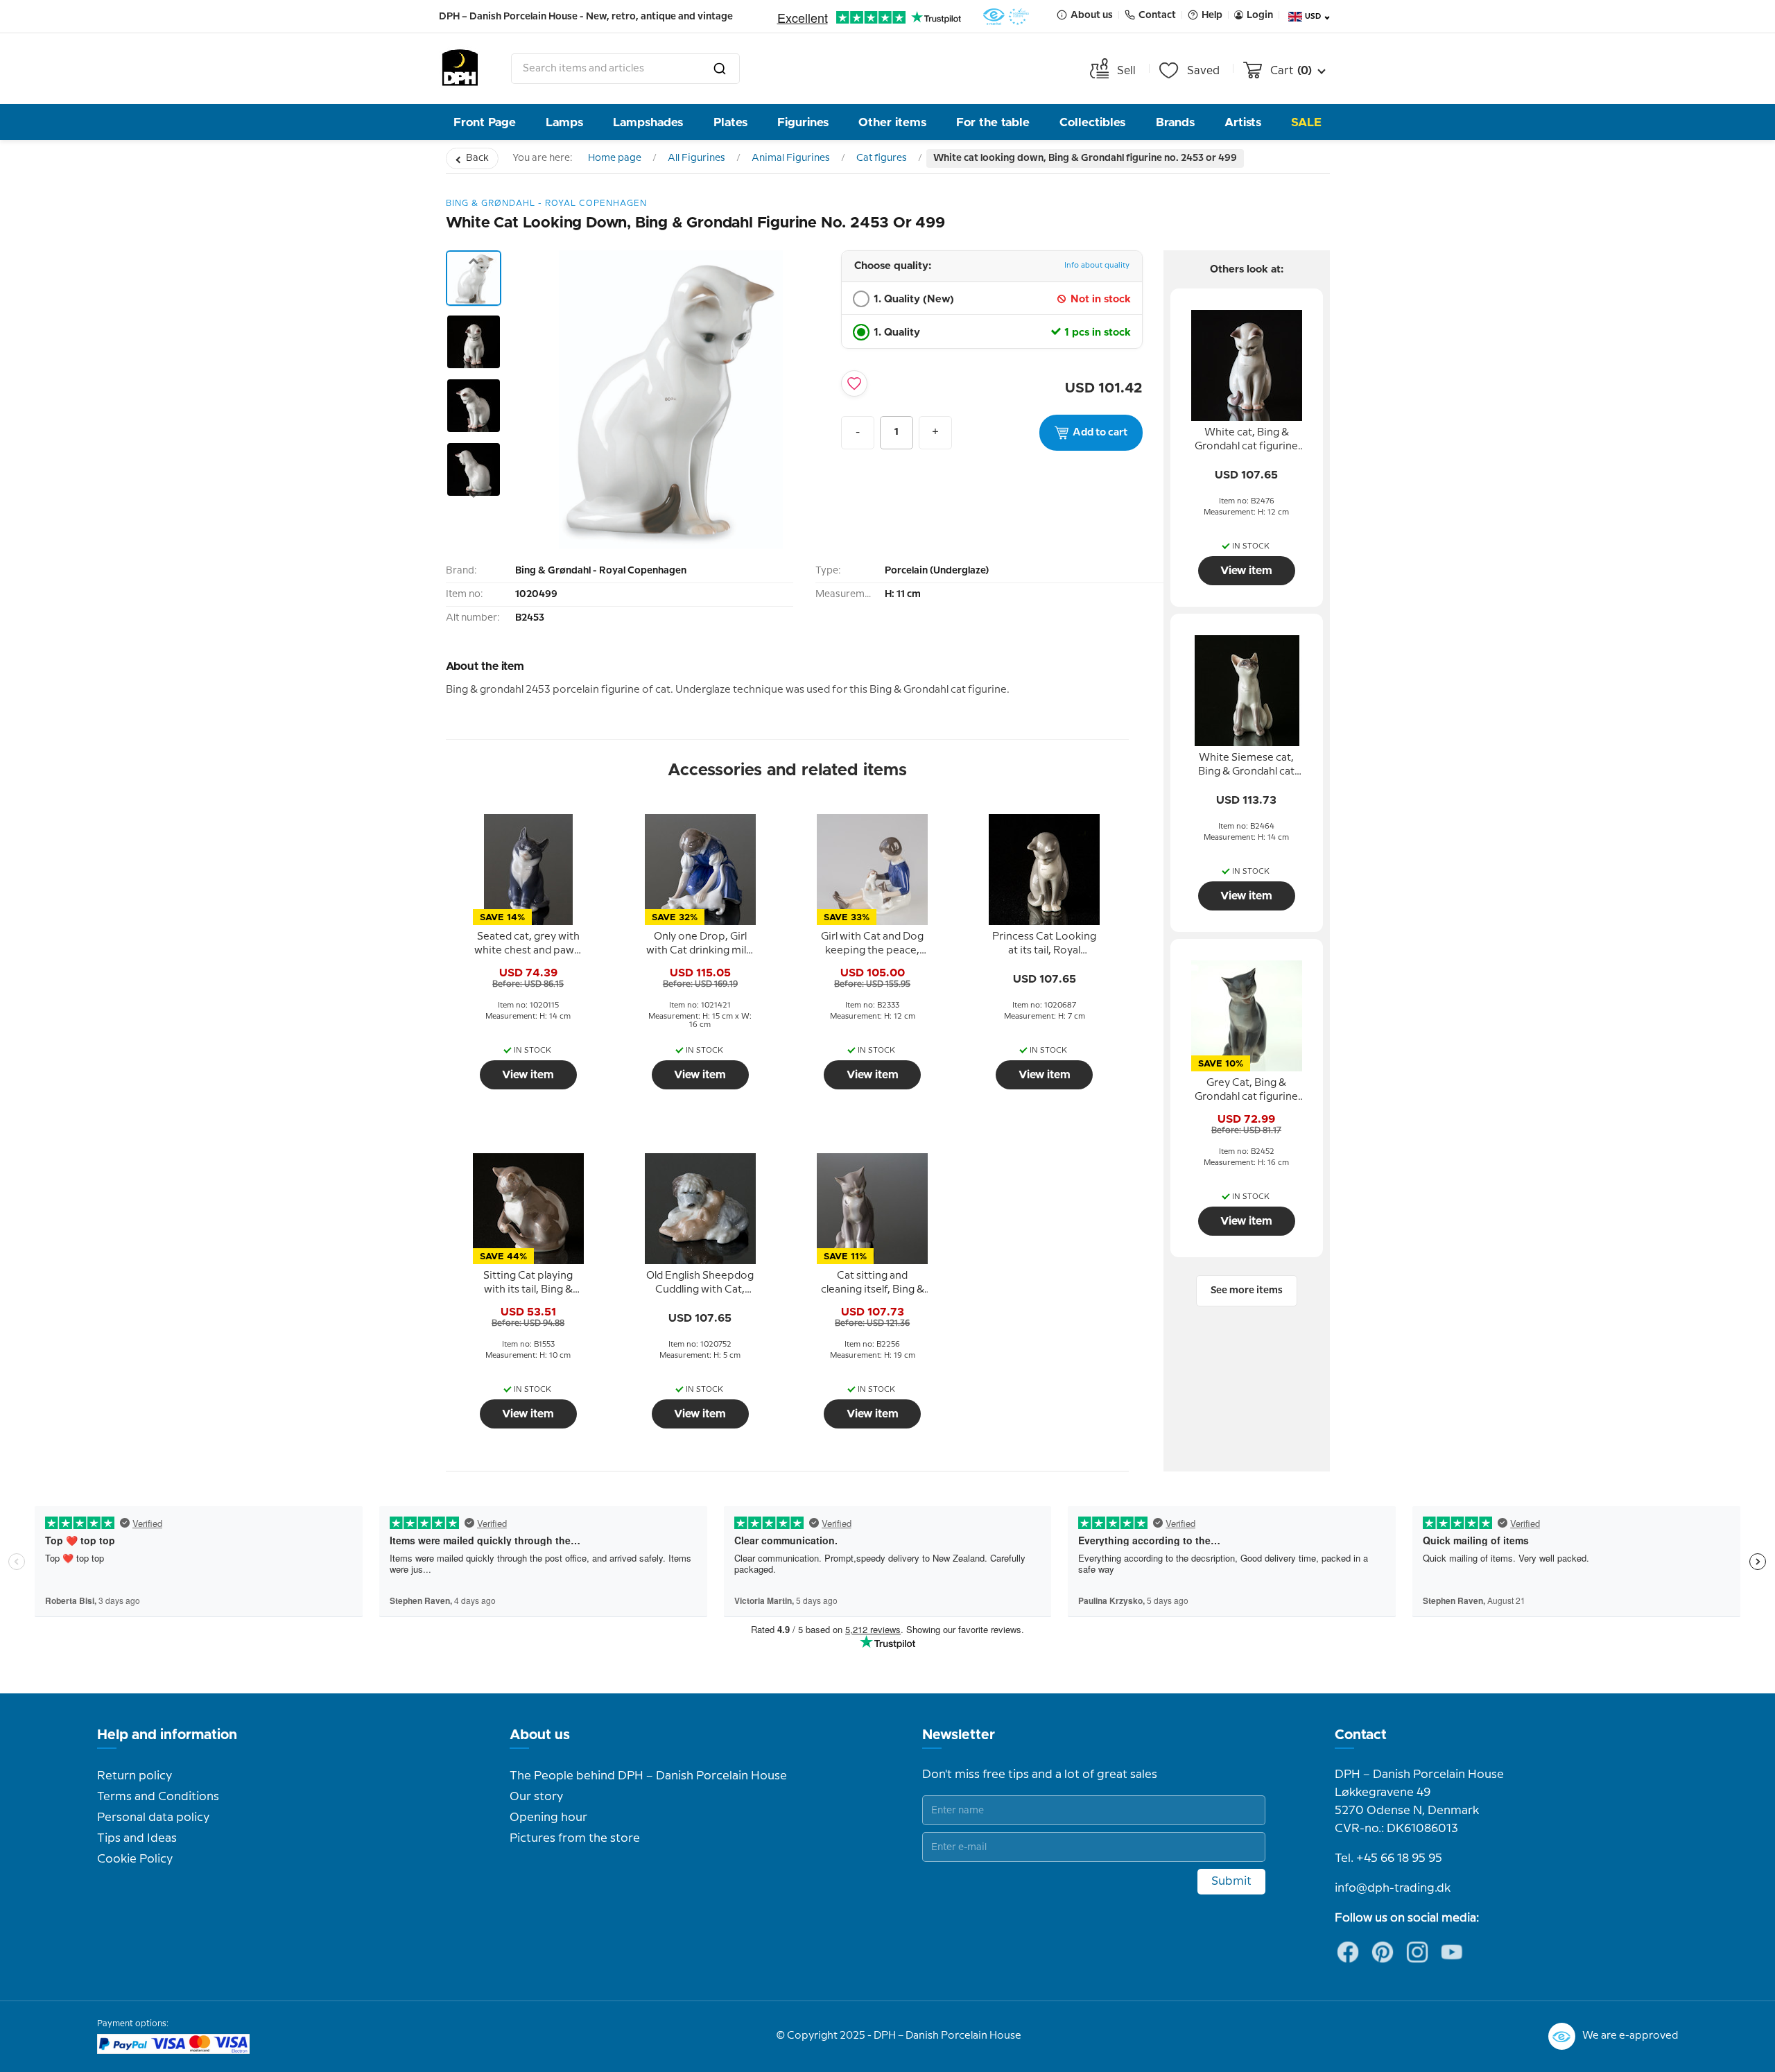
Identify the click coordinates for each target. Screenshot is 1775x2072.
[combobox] (625, 69)
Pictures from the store (575, 1838)
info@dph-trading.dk (1393, 1888)
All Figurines (696, 158)
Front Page (485, 122)
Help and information (167, 1735)
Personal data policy (153, 1818)
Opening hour (548, 1818)
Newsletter (959, 1735)
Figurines (803, 122)
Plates (730, 122)
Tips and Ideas (137, 1838)
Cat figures (882, 158)
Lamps (564, 122)
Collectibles (1092, 122)
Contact (1361, 1735)
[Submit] (720, 69)
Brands (1175, 122)
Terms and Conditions (158, 1797)
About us (540, 1735)
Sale (1306, 122)
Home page (615, 158)
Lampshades (648, 122)
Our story (536, 1797)
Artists (1243, 122)
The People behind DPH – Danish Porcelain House (648, 1776)
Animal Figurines (791, 158)
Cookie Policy (135, 1859)
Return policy (135, 1776)
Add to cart (1100, 433)
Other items (892, 122)
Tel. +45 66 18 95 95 (1388, 1858)
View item (528, 1075)
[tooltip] (528, 944)
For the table (993, 122)
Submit (1231, 1881)
